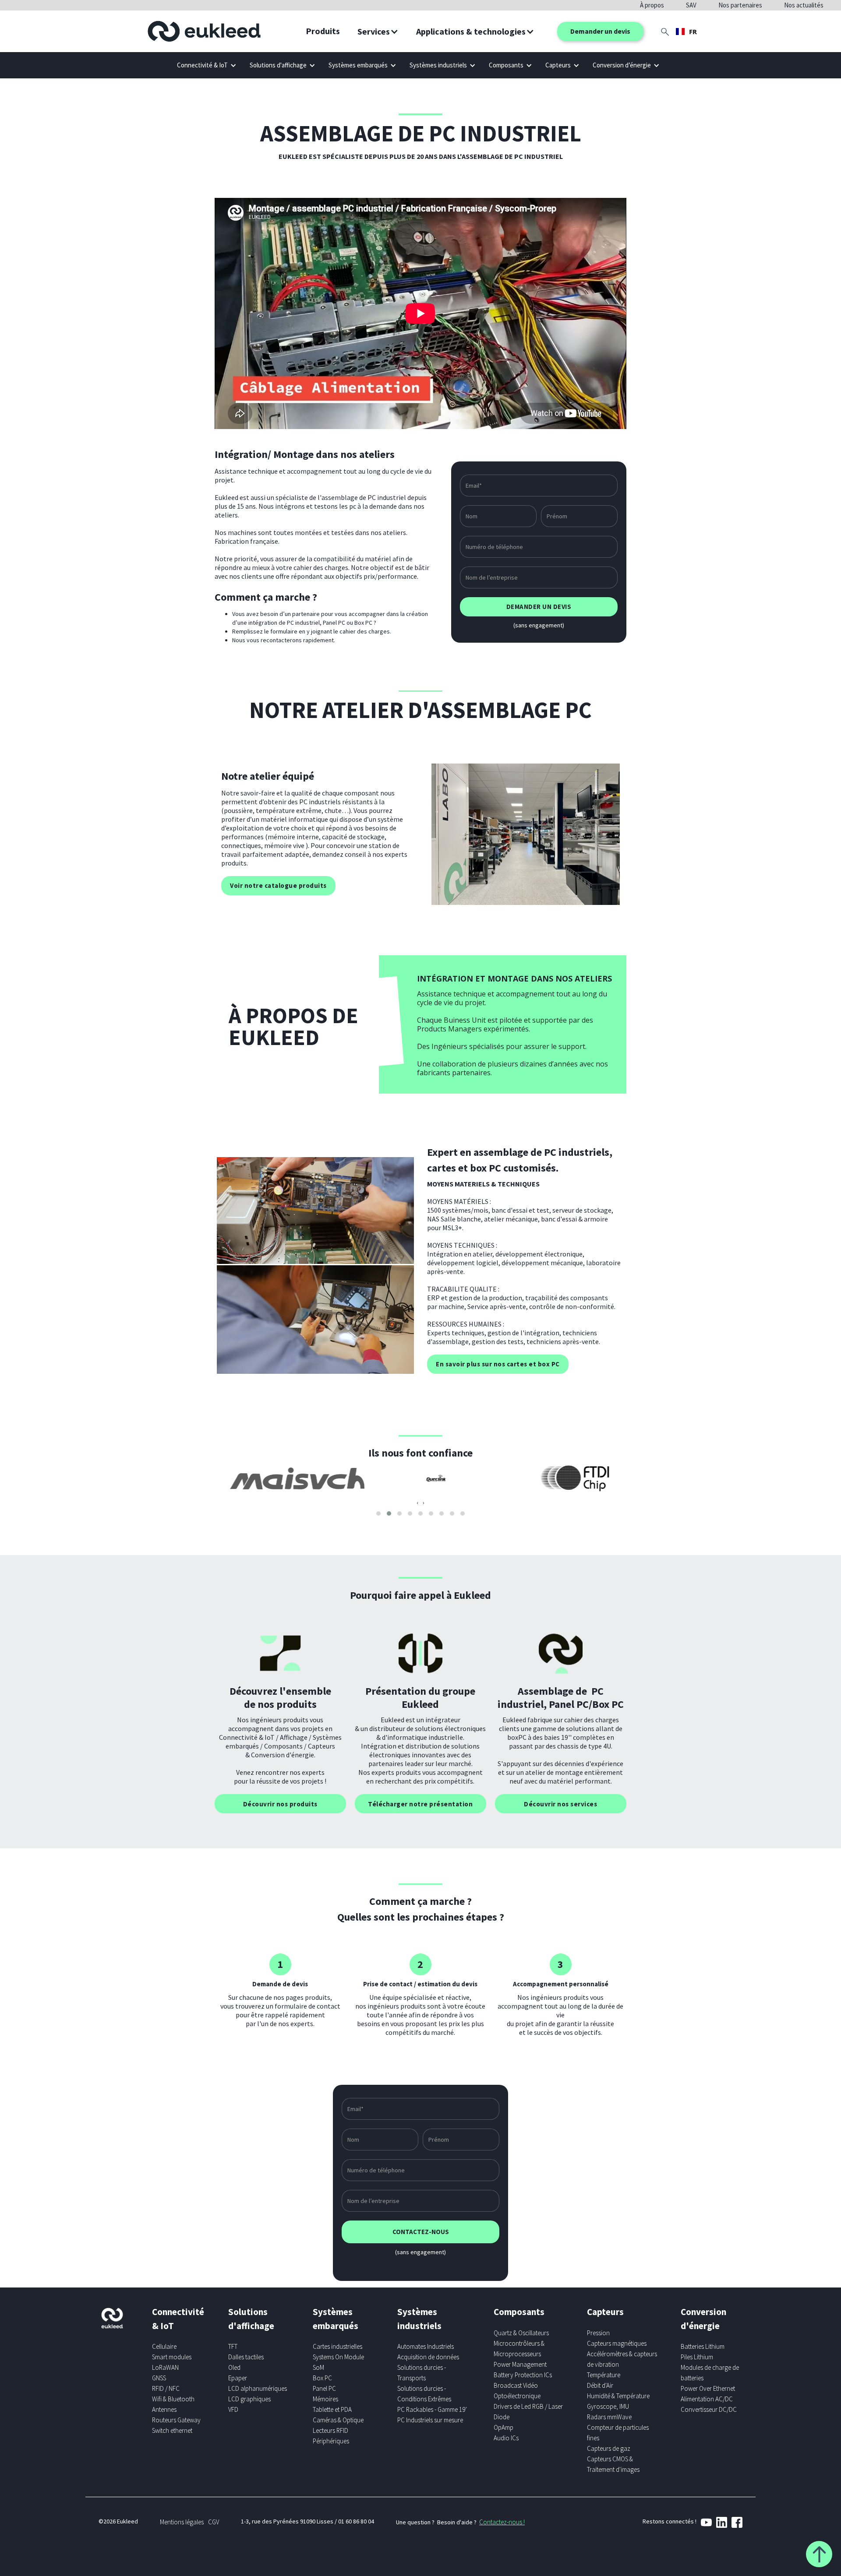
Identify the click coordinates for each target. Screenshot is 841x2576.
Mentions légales (182, 2522)
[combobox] (686, 32)
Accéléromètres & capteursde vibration (622, 2359)
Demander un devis (600, 31)
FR (693, 32)
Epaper (238, 2378)
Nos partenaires (740, 5)
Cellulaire (164, 2346)
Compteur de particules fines (618, 2433)
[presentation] (417, 1503)
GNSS (159, 2378)
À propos (652, 5)
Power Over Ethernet (708, 2388)
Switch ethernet (172, 2430)
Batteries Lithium (703, 2346)
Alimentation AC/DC (707, 2399)
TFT (233, 2346)
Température (604, 2375)
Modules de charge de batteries (710, 2373)
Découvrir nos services (560, 1804)
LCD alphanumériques (258, 2388)
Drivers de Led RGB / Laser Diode (528, 2412)
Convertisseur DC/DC (709, 2409)
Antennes (164, 2409)
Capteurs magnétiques (617, 2343)
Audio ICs (506, 2438)
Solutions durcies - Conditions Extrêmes (424, 2394)
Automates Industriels (426, 2346)
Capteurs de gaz (609, 2448)
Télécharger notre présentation (420, 1804)
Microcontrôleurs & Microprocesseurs (519, 2349)
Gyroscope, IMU (608, 2406)
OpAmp (504, 2427)
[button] (378, 32)
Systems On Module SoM (338, 2362)
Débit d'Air (600, 2385)
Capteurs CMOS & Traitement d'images (613, 2464)
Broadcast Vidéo (516, 2385)
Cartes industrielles (337, 2346)
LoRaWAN (165, 2367)
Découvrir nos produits (280, 1804)
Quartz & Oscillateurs (521, 2333)
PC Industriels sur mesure (430, 2420)
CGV (214, 2522)
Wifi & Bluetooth (173, 2399)
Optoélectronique (517, 2396)
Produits (323, 31)
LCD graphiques (249, 2399)
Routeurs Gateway (176, 2420)
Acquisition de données (428, 2357)
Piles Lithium (697, 2357)
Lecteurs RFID (330, 2430)
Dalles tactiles (246, 2357)
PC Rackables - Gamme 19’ (432, 2409)
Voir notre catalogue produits (278, 885)
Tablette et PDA (332, 2409)
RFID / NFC (166, 2388)
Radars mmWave (609, 2417)
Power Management (520, 2364)
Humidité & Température (618, 2396)
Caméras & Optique (338, 2420)
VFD (233, 2409)
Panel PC (324, 2388)
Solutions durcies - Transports (422, 2373)
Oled (234, 2367)
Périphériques (331, 2441)
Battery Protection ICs (523, 2375)
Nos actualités (804, 5)
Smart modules (172, 2357)
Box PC (322, 2378)
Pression (598, 2333)
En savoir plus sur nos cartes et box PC (498, 1364)
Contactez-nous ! (502, 2522)
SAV (691, 5)
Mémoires (325, 2399)
